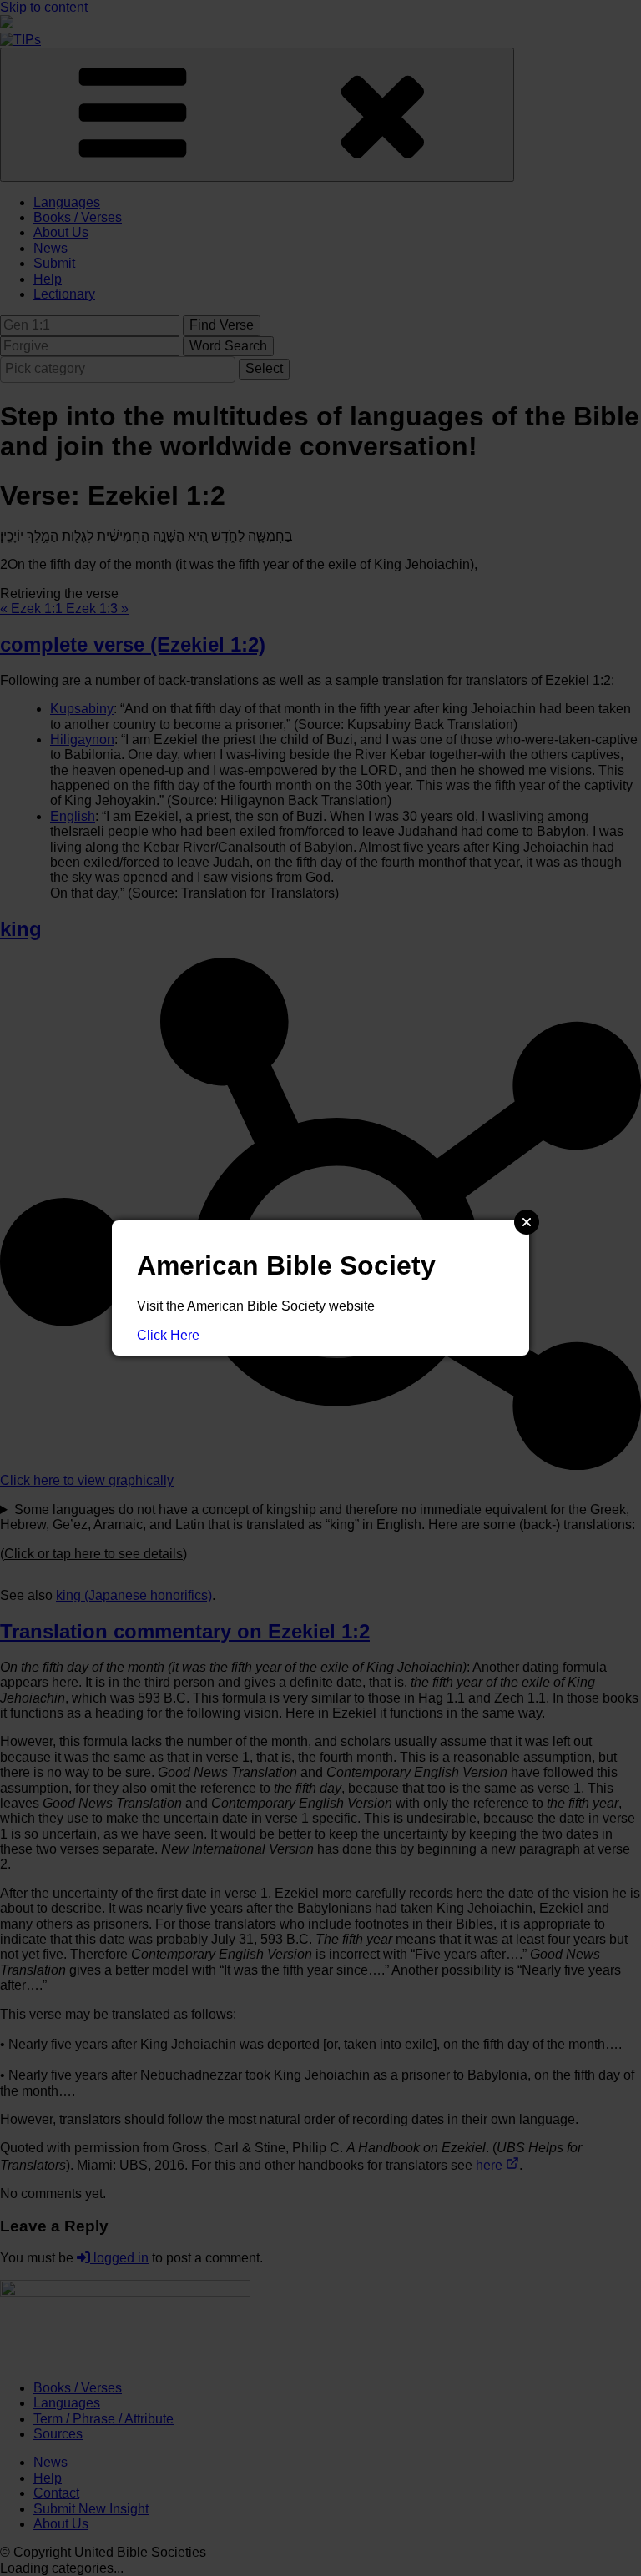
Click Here (168, 1335)
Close (527, 1222)
